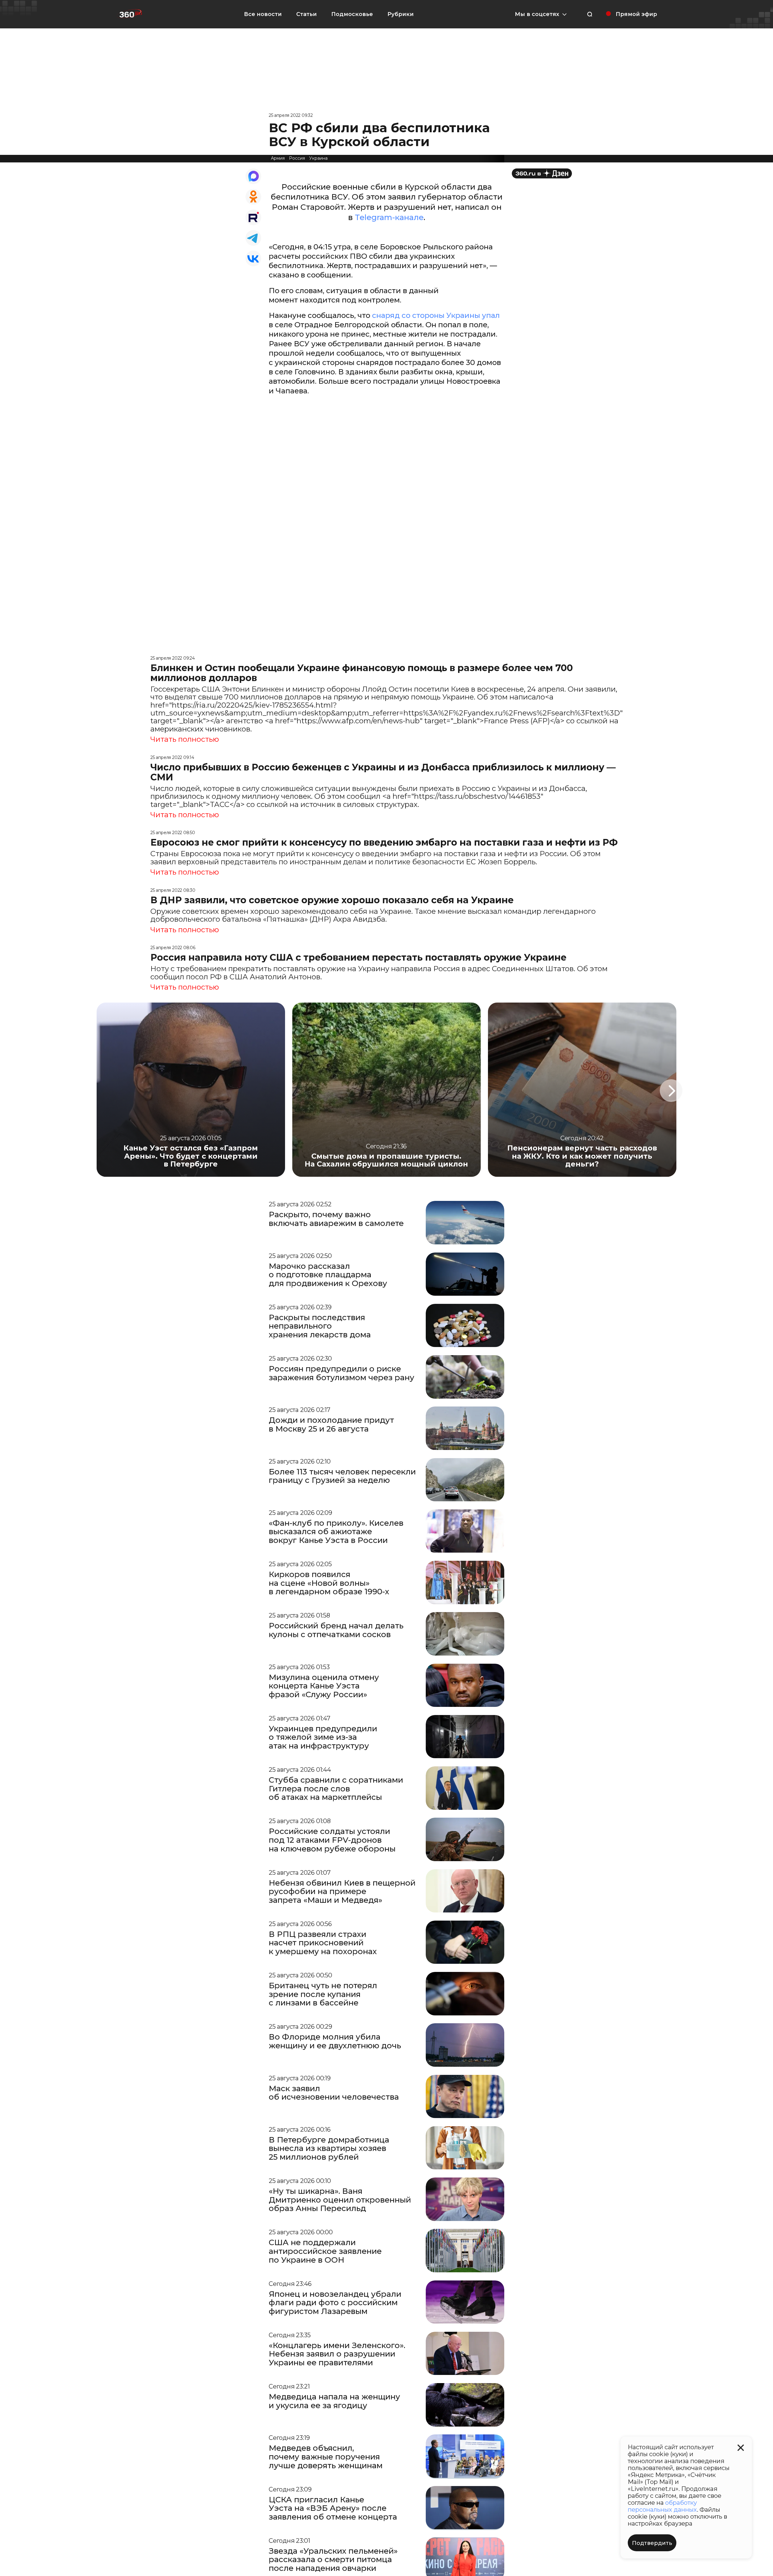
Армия (278, 158)
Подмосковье (352, 14)
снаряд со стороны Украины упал (435, 315)
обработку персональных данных (662, 2506)
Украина (318, 158)
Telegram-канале (389, 217)
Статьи (306, 14)
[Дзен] (542, 173)
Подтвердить (652, 2543)
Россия (297, 158)
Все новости (263, 14)
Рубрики (401, 14)
